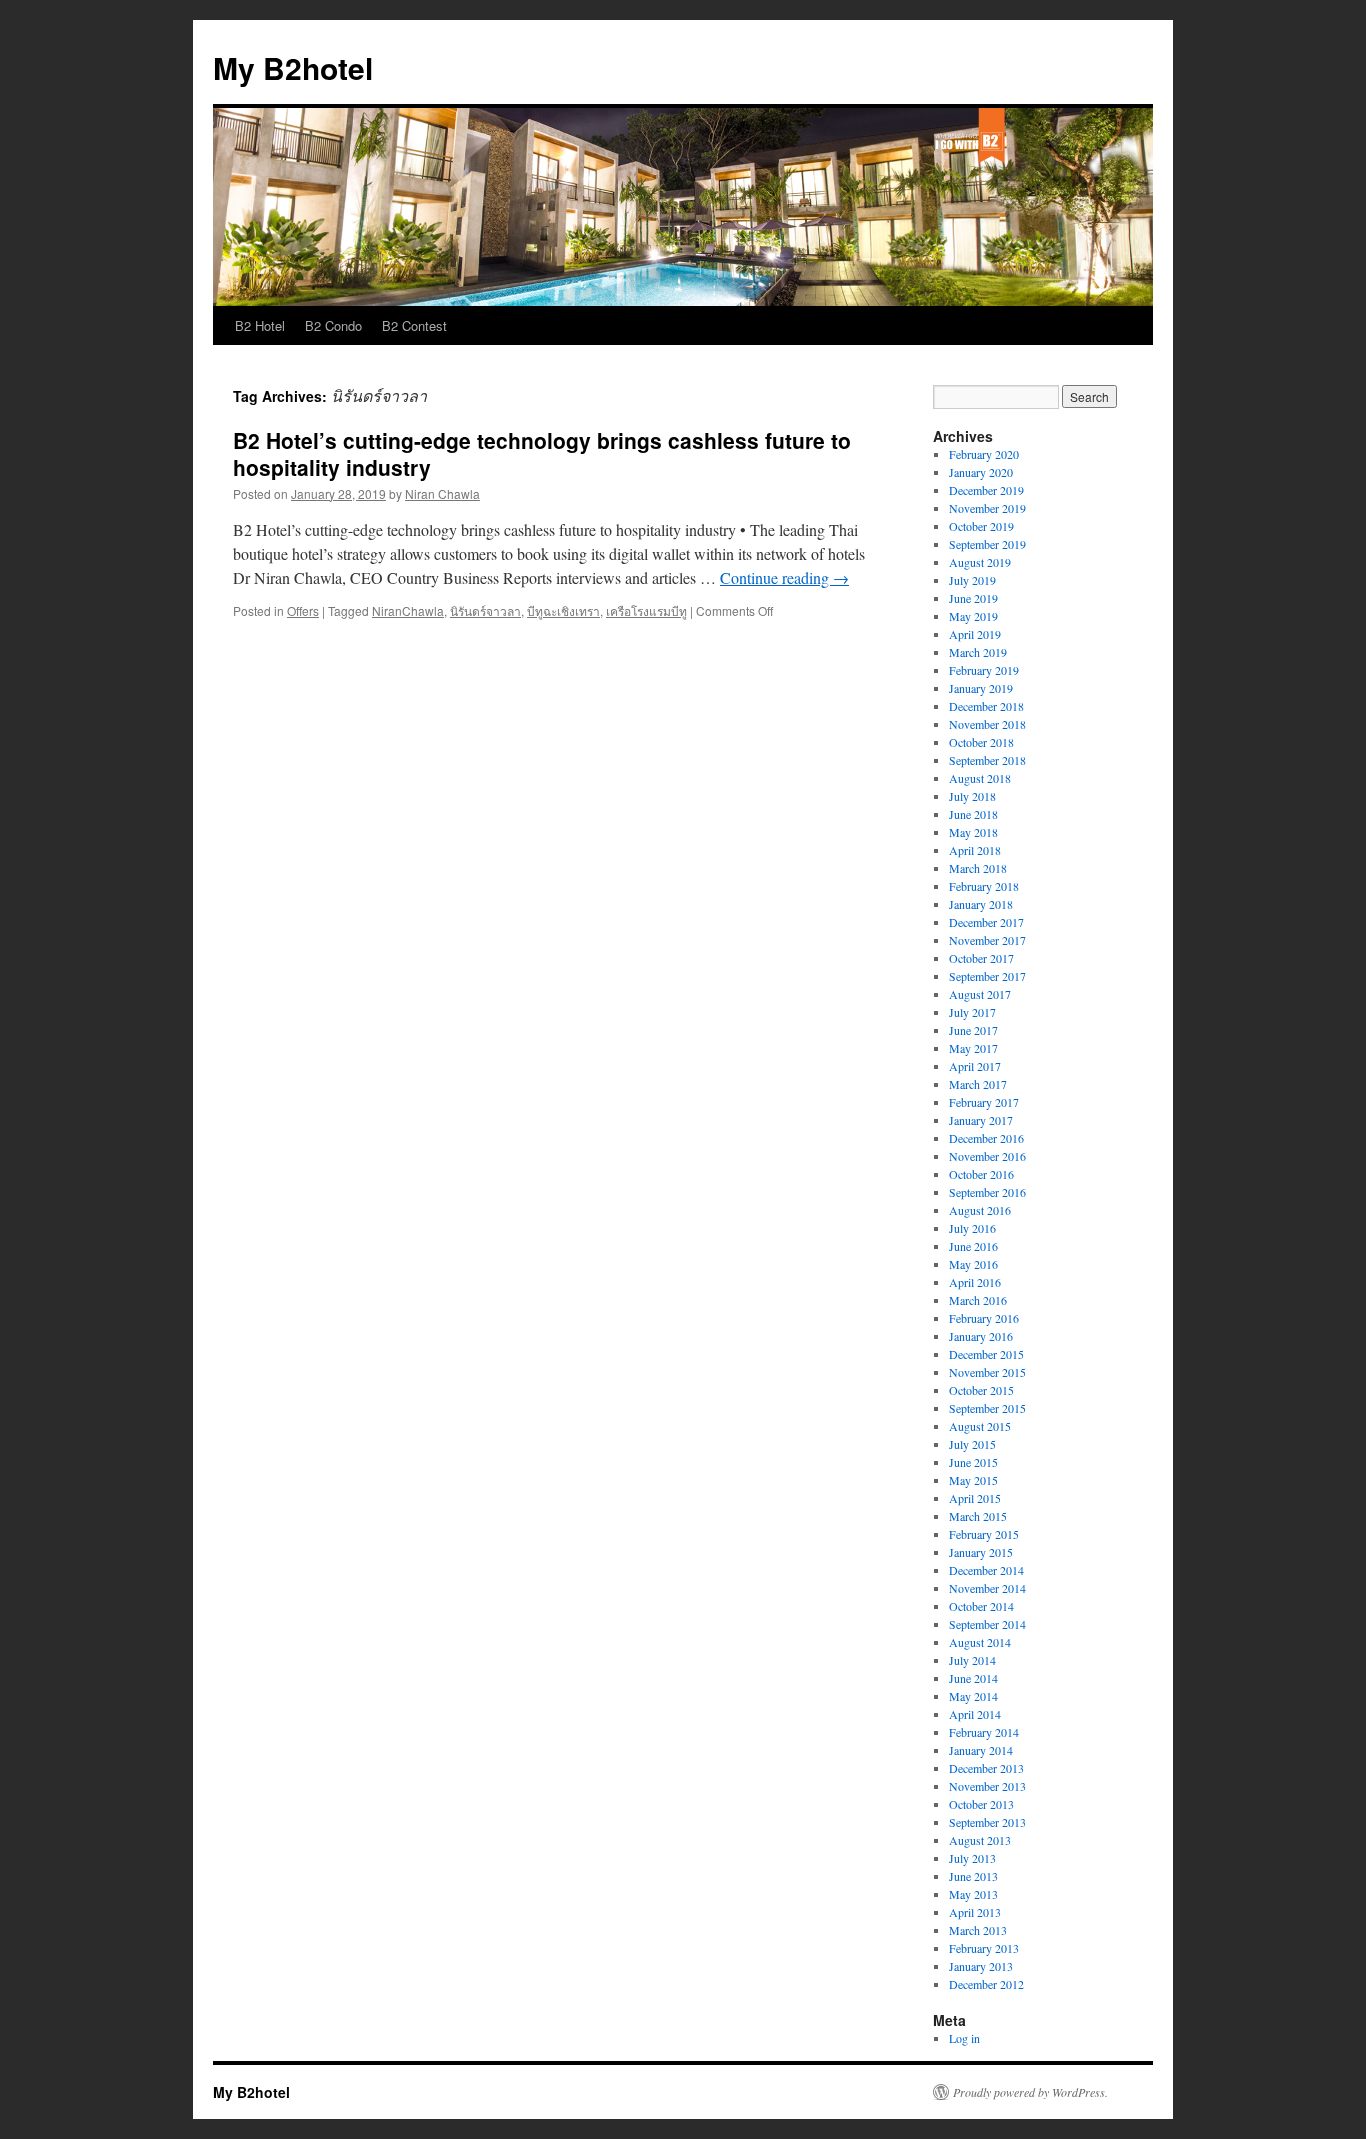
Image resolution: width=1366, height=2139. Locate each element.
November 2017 (987, 940)
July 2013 (972, 1858)
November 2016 (987, 1156)
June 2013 (973, 1876)
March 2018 (978, 868)
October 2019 (981, 526)
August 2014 (980, 1642)
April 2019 (975, 634)
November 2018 (987, 724)
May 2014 (973, 1696)
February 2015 (984, 1534)
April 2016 (975, 1282)
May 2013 (973, 1894)
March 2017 (978, 1084)
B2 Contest (414, 325)
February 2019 (984, 670)
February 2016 (984, 1318)
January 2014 (981, 1750)
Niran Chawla (442, 493)
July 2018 (972, 796)
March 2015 (978, 1516)
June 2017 (973, 1030)
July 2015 (972, 1444)
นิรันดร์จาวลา (485, 610)
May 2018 (973, 832)
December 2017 (986, 922)
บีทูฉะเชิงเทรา (563, 610)
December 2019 (986, 490)
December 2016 (986, 1138)
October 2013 (981, 1804)
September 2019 (987, 544)
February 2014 (984, 1732)
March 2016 (978, 1300)
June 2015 (973, 1462)
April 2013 (975, 1912)
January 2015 (981, 1552)
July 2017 (972, 1012)
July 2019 (972, 580)
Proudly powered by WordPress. (1030, 2092)
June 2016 (973, 1246)
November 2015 (987, 1372)
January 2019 (981, 688)
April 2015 (975, 1498)
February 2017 (984, 1102)
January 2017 (981, 1120)
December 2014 (986, 1570)
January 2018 (981, 904)
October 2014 (981, 1606)
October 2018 (981, 742)
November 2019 (987, 508)
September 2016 (987, 1192)
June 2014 (973, 1678)
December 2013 (986, 1768)
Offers (303, 610)
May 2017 (973, 1048)
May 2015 (973, 1480)
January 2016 (981, 1336)
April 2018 (975, 850)
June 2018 (973, 814)
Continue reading (784, 577)
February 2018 (984, 886)
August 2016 (980, 1210)
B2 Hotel (260, 325)
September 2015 (987, 1408)
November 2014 (987, 1588)
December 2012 (986, 1984)
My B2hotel (293, 67)
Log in (964, 2038)
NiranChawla (408, 610)
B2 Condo (333, 325)
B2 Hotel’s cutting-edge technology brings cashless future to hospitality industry (542, 453)
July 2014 (972, 1660)
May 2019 (973, 616)
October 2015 (981, 1390)
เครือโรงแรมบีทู (646, 610)
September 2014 (987, 1624)
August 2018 (980, 778)
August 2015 (980, 1426)
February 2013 (984, 1948)
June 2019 (973, 598)
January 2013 (981, 1966)
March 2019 (978, 652)
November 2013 (987, 1786)
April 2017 (975, 1066)
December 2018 (986, 706)
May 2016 (973, 1264)
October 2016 (981, 1174)
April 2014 (975, 1714)
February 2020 (984, 454)
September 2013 (987, 1822)
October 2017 (981, 958)
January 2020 (981, 472)
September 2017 (987, 976)
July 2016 (972, 1228)
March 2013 (978, 1930)
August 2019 (980, 562)
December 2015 (986, 1354)
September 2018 (987, 760)
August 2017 (980, 994)
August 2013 (980, 1840)
